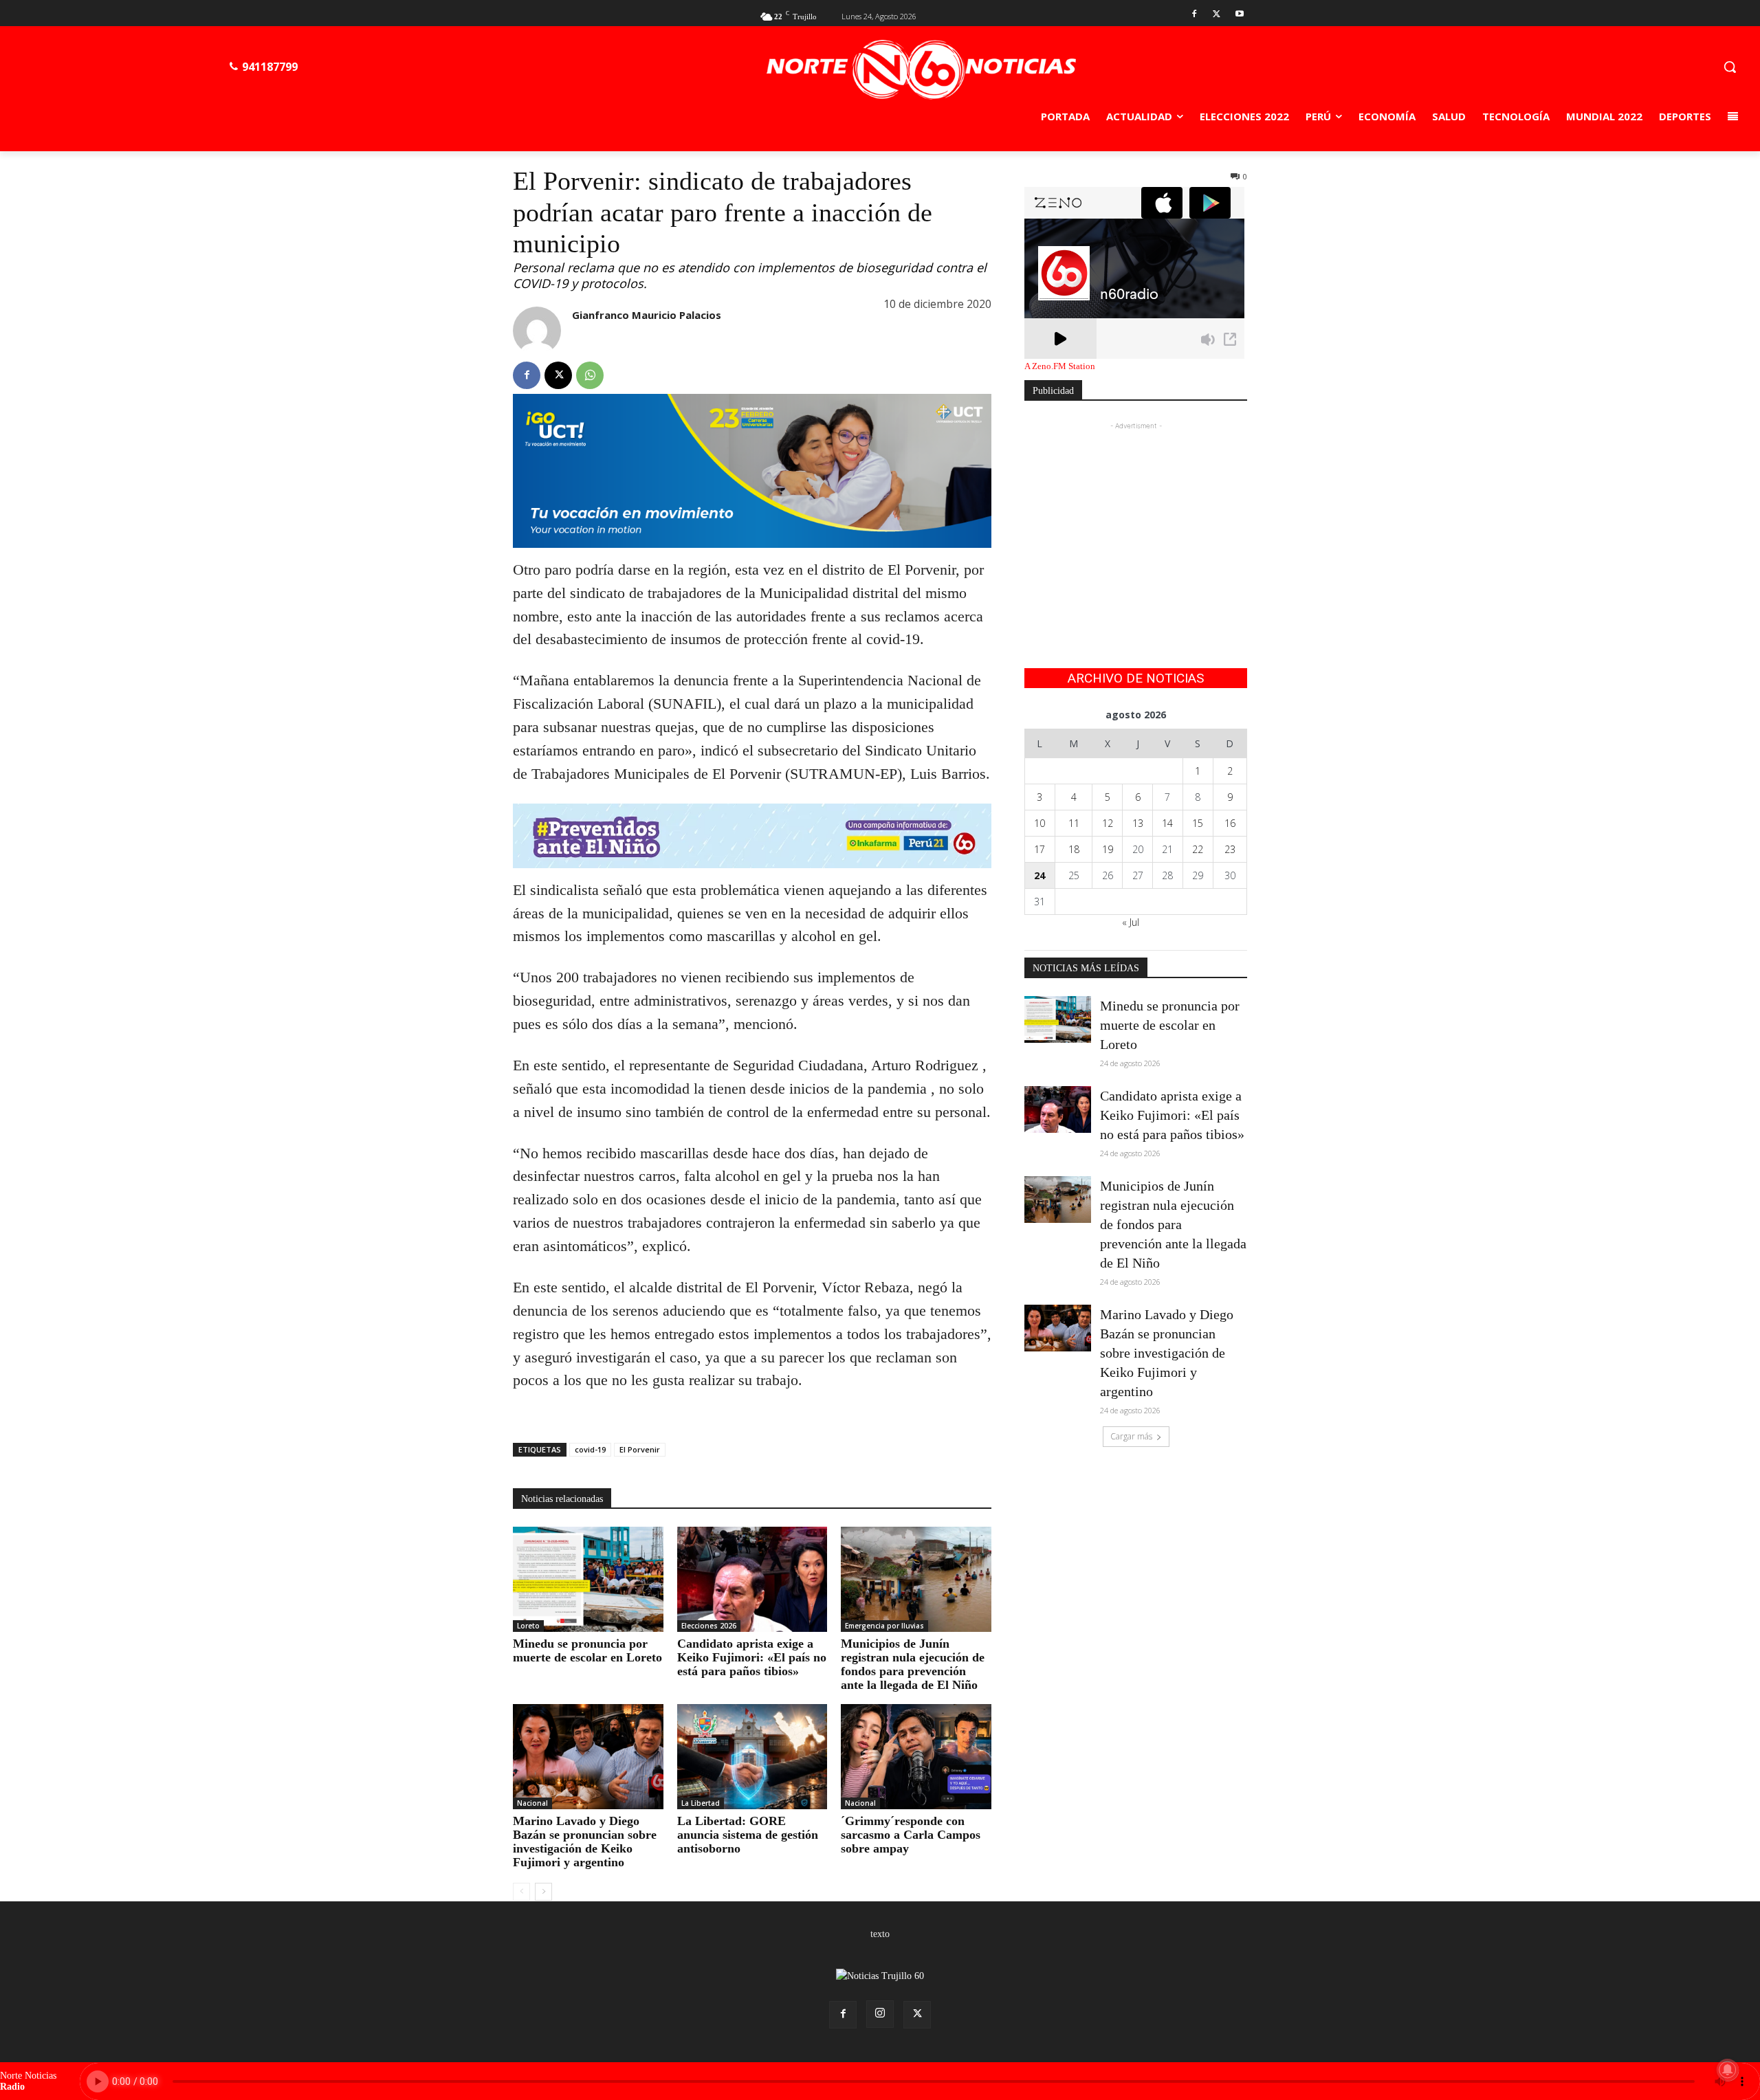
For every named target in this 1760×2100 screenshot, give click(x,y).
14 (1167, 823)
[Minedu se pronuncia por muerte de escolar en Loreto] (588, 1579)
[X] (1217, 15)
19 (1108, 849)
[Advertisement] (1136, 519)
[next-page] (543, 1892)
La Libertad (701, 1803)
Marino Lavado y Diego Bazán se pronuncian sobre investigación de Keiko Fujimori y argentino (585, 1842)
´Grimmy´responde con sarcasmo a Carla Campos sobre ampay (911, 1835)
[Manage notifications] (1728, 2070)
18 (1074, 849)
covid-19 (590, 1449)
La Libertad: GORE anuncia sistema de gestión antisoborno (748, 1835)
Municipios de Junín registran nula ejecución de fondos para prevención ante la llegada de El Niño (913, 1664)
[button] (1730, 67)
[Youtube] (1239, 15)
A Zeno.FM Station (1060, 366)
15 (1198, 823)
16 (1230, 823)
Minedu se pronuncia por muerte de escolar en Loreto (587, 1650)
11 (1074, 823)
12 (1108, 823)
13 (1138, 823)
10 (1039, 823)
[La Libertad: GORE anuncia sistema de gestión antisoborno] (752, 1757)
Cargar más (1131, 1436)
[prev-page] (521, 1892)
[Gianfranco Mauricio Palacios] (537, 331)
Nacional (532, 1803)
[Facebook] (1195, 15)
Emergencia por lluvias (884, 1626)
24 (1039, 875)
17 (1039, 849)
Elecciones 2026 (709, 1626)
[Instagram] (880, 2014)
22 (1198, 849)
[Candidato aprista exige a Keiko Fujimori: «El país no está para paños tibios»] (752, 1579)
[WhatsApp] (590, 375)
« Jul (1131, 922)
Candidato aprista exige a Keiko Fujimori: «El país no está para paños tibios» (752, 1657)
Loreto (528, 1626)
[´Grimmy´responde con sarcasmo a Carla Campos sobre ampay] (916, 1757)
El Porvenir (640, 1449)
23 (1230, 849)
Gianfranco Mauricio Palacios (647, 315)
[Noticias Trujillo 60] (921, 70)
